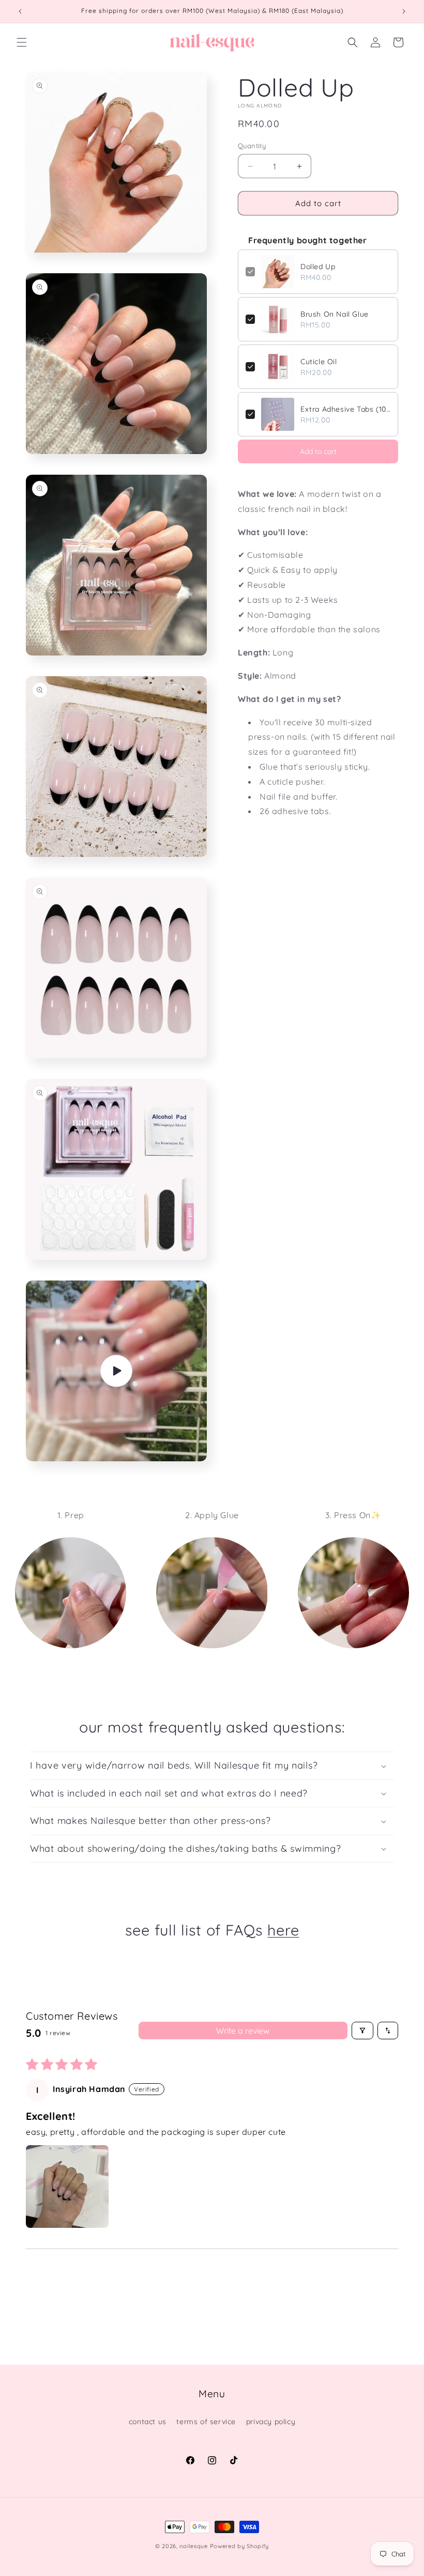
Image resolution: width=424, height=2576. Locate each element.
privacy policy (271, 2422)
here (283, 1930)
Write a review (243, 2031)
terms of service (206, 2422)
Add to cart (318, 451)
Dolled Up (318, 267)
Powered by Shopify (240, 2546)
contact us (148, 2422)
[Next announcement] (404, 11)
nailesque (193, 2546)
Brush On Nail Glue (335, 314)
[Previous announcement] (20, 11)
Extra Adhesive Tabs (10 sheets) (345, 409)
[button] (22, 42)
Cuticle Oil (319, 362)
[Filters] (362, 2031)
